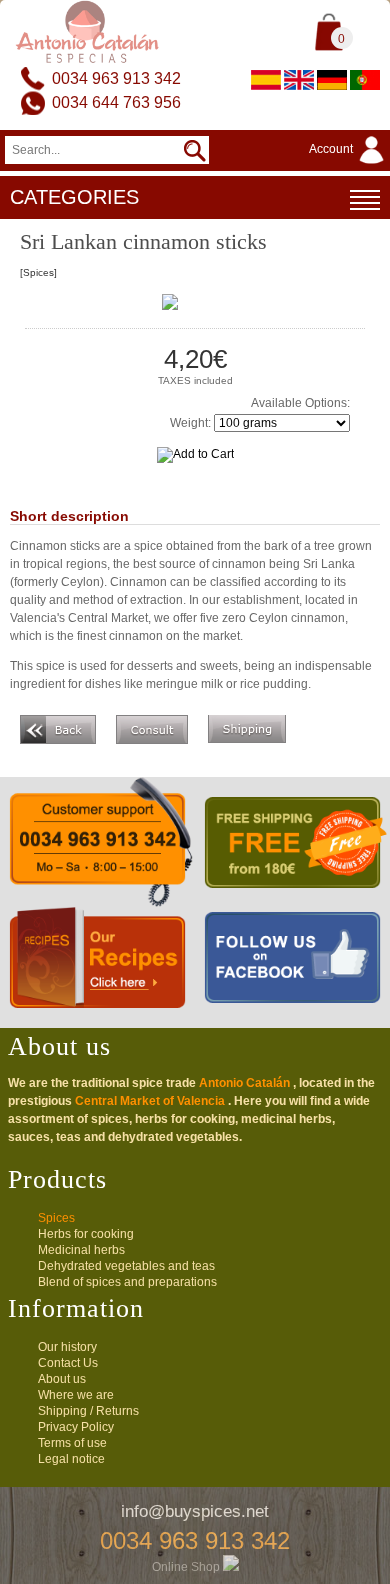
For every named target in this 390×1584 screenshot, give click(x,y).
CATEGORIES (74, 197)
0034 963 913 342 (116, 78)
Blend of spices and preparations (127, 1282)
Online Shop (187, 1567)
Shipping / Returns (88, 1411)
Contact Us (68, 1363)
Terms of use (72, 1443)
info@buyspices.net (195, 1511)
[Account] (349, 165)
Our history (67, 1347)
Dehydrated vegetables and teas (126, 1266)
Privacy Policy (76, 1427)
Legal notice (71, 1459)
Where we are (76, 1395)
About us (62, 1379)
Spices (56, 1218)
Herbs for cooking (86, 1234)
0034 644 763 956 (116, 102)
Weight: (190, 423)
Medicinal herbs (81, 1250)
